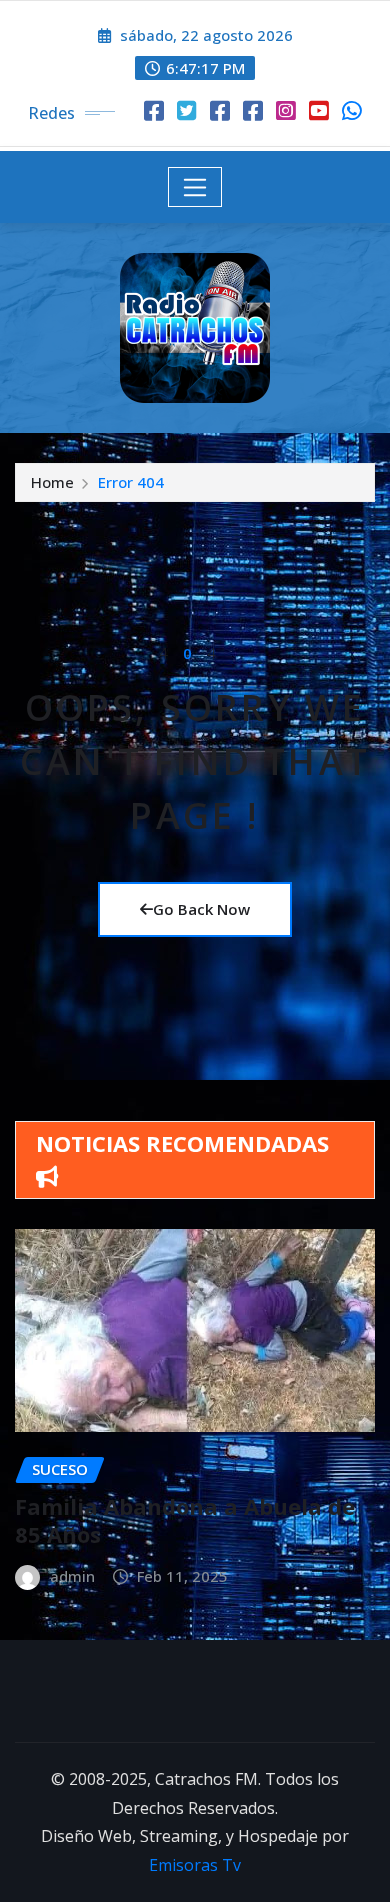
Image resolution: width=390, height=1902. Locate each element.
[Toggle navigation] (195, 187)
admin (72, 1576)
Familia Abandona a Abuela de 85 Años (185, 1520)
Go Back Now (201, 909)
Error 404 (131, 482)
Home (52, 482)
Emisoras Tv (195, 1865)
